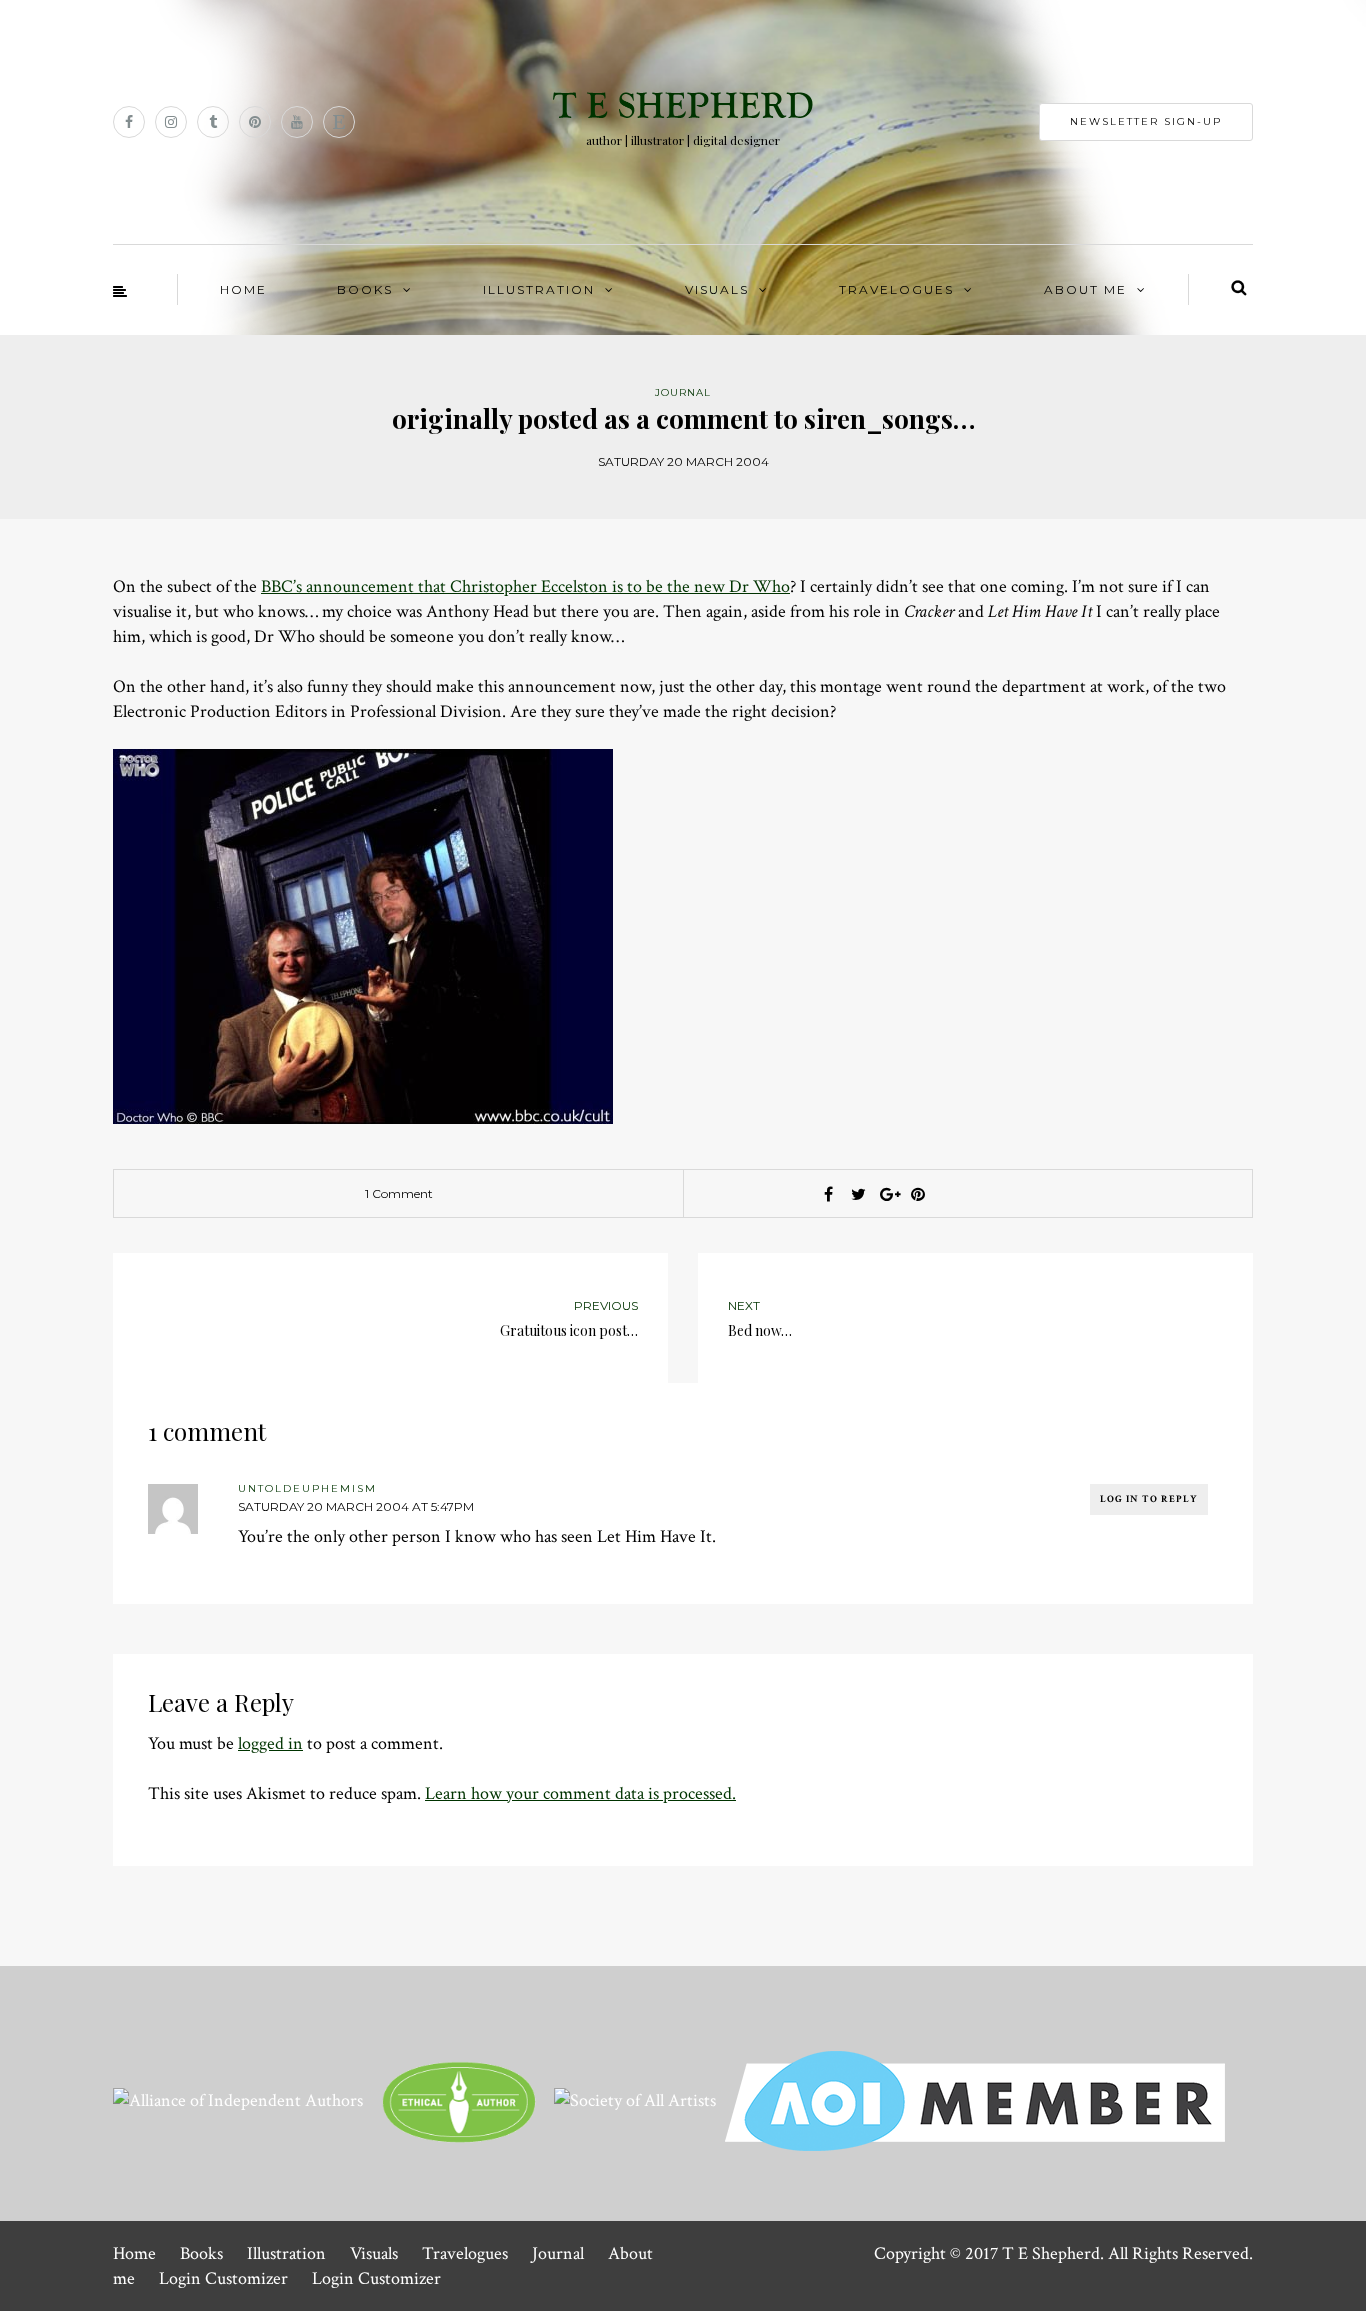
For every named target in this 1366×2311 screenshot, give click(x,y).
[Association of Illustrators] (975, 2098)
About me (1085, 289)
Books (365, 289)
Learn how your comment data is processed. (580, 1793)
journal (683, 392)
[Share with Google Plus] (888, 1194)
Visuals (717, 289)
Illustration (539, 289)
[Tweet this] (858, 1194)
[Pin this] (918, 1194)
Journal (558, 2253)
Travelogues (896, 289)
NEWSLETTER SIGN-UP (1146, 121)
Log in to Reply (1149, 1499)
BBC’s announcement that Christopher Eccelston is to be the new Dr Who (525, 586)
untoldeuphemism (307, 1488)
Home (243, 289)
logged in (270, 1743)
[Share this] (828, 1194)
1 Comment (399, 1193)
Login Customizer (223, 2278)
